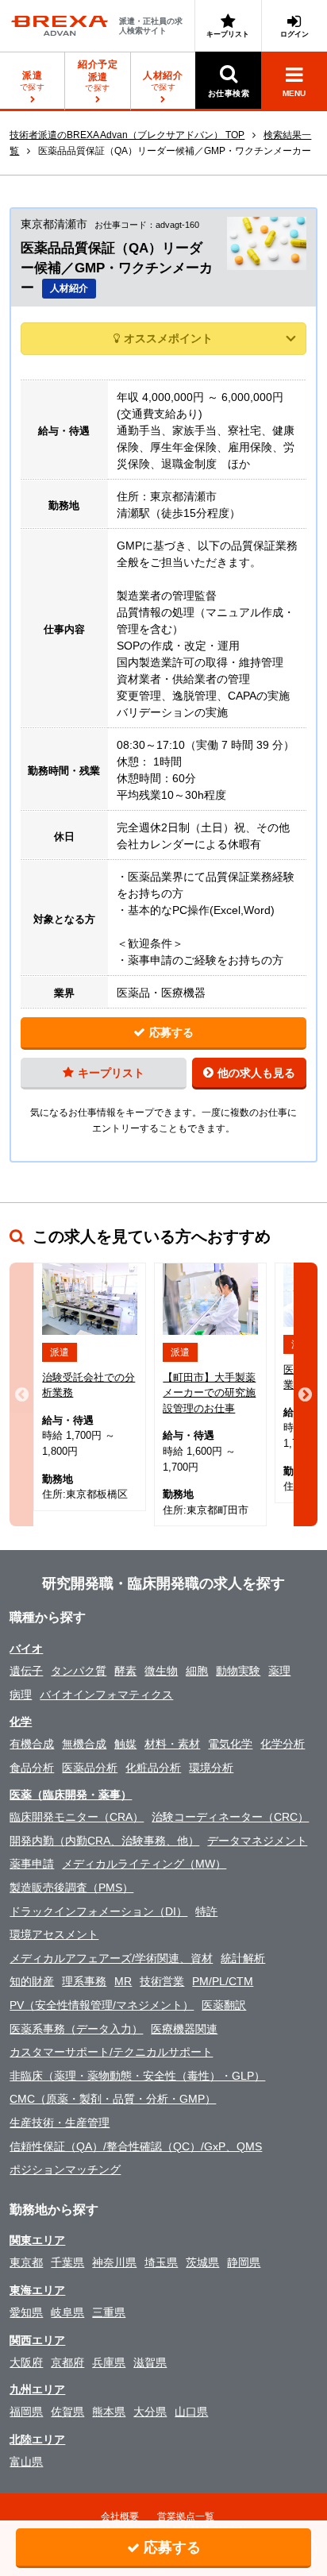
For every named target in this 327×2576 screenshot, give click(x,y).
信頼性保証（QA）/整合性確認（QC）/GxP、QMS (136, 2146)
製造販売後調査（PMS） (71, 1888)
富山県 (26, 2462)
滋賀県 (150, 2362)
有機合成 (32, 1744)
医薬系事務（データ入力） (76, 2029)
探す (98, 75)
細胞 (197, 1671)
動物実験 (238, 1671)
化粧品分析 (153, 1768)
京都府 (67, 2362)
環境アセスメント (54, 1934)
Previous (21, 1395)
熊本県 (109, 2412)
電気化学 (230, 1744)
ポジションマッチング (65, 2169)
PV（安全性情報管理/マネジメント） (102, 2005)
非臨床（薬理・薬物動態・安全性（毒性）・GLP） (137, 2076)
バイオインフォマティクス (106, 1695)
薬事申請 (32, 1864)
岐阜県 (67, 2312)
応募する (171, 1032)
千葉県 (67, 2262)
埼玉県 (161, 2262)
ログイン (294, 34)
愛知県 (26, 2312)
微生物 (161, 1671)
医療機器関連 (184, 2029)
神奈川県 (114, 2262)
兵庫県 (109, 2362)
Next (306, 1395)
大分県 (150, 2412)
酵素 (125, 1671)
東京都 (26, 2262)
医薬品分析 (90, 1768)
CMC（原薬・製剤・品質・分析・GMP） (113, 2099)
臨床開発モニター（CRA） (77, 1817)
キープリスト (228, 34)
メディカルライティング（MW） (144, 1864)
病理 (21, 1695)
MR (123, 1981)
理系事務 (84, 1981)
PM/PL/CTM (223, 1981)
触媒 (125, 1744)
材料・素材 (172, 1744)
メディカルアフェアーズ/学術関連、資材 (111, 1958)
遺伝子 (26, 1671)
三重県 (109, 2312)
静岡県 (244, 2262)
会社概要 (120, 2516)
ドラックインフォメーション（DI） (98, 1911)
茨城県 (202, 2262)
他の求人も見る (256, 1073)
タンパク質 (79, 1671)
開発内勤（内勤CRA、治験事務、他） (104, 1841)
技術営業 (162, 1981)
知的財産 (32, 1981)
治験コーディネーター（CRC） (230, 1817)
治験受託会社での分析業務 (88, 1385)
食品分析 (32, 1768)
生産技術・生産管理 (60, 2123)
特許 (206, 1911)
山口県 (191, 2412)
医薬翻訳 (224, 2005)
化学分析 (283, 1744)
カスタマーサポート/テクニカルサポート (111, 2052)
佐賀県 (67, 2412)
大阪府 (26, 2362)
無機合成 (84, 1744)
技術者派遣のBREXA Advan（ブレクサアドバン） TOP (127, 135)
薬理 (279, 1671)
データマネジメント (257, 1841)
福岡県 (26, 2412)
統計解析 (243, 1958)
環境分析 (211, 1768)
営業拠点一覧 (186, 2516)
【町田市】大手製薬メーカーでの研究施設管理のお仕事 (209, 1393)
